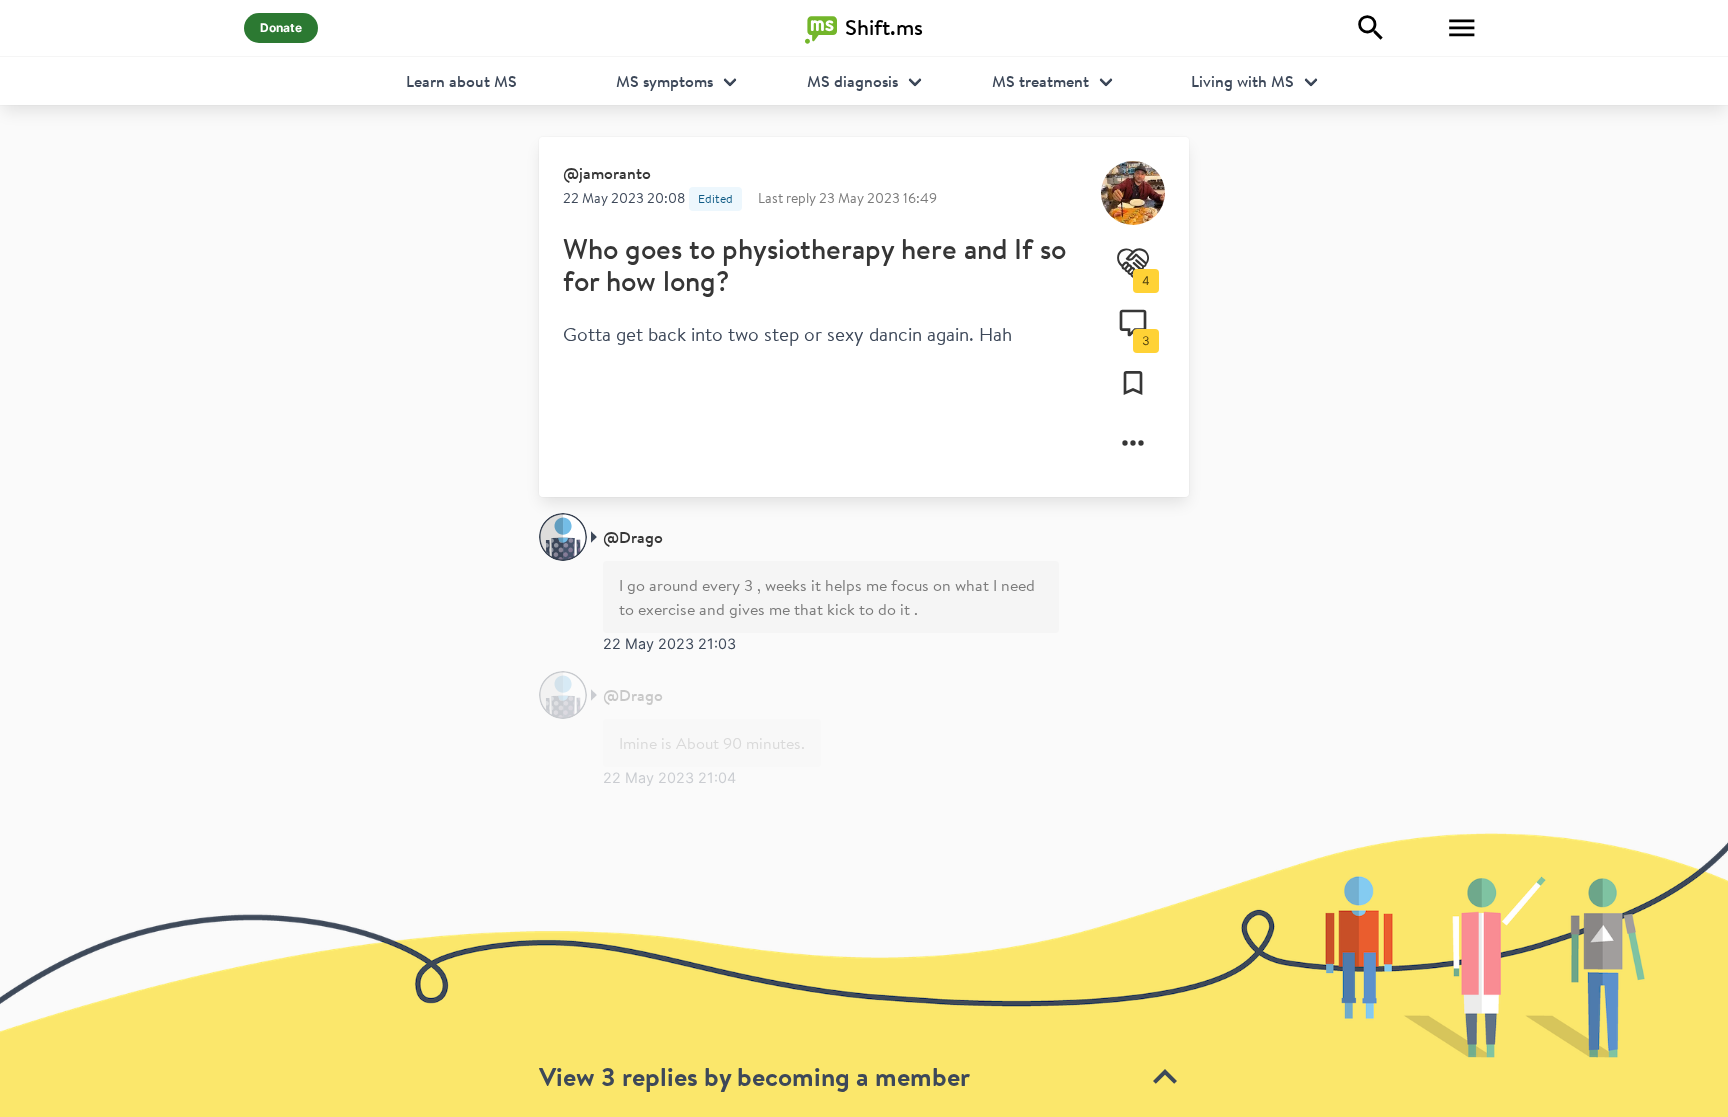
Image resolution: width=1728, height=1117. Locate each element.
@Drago (633, 537)
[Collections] (1133, 383)
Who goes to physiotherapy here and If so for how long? (814, 264)
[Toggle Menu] (1462, 28)
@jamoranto (607, 173)
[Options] (1133, 443)
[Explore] (1371, 28)
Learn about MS (461, 81)
